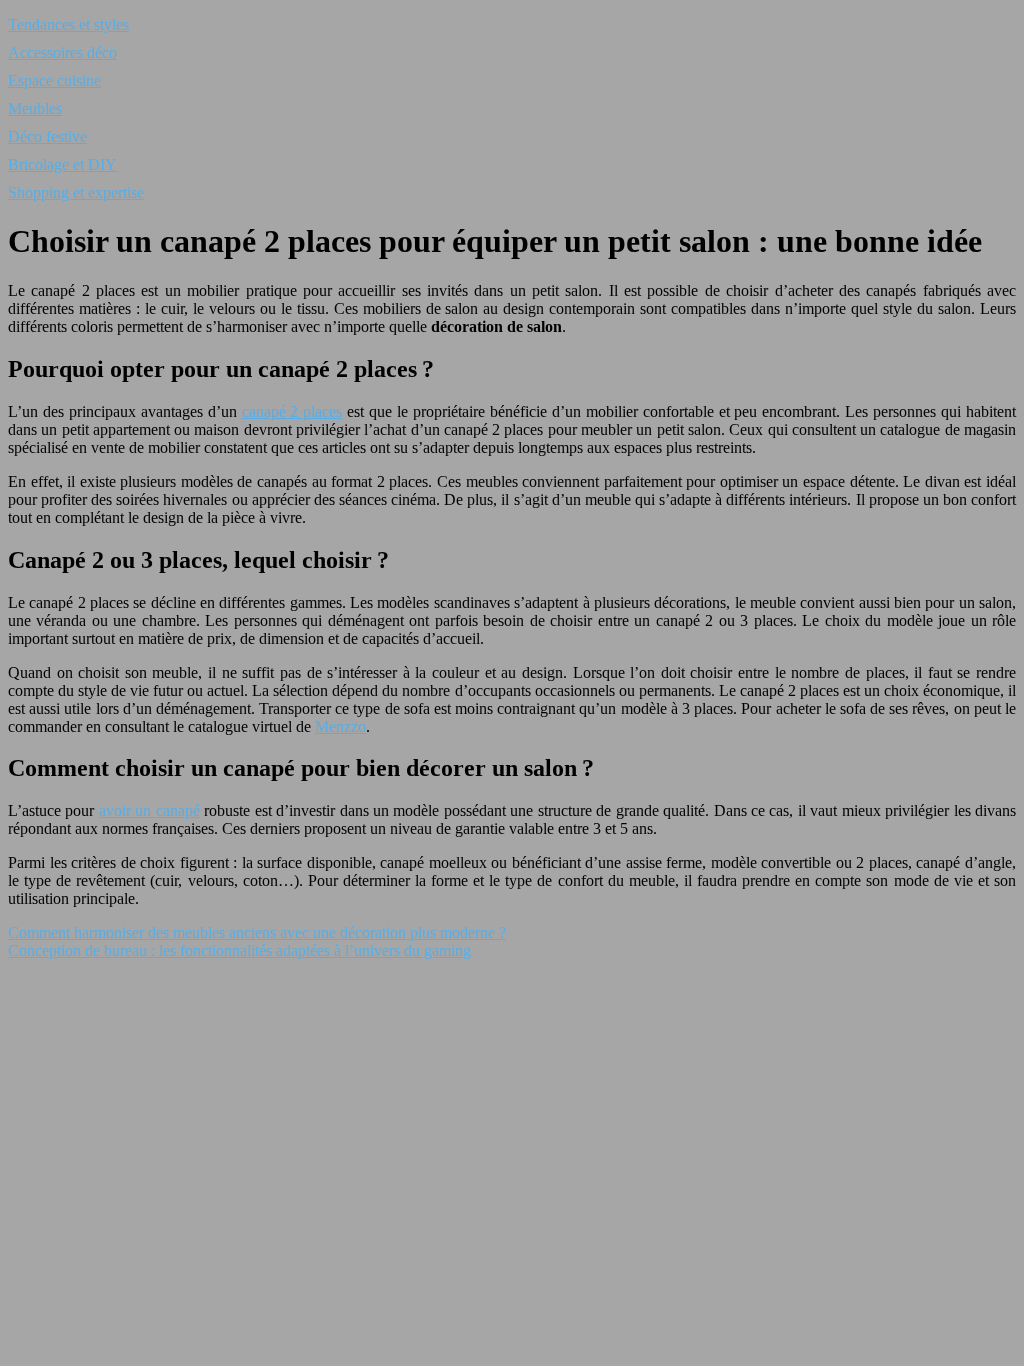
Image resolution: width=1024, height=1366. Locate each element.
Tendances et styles (68, 24)
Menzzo (340, 726)
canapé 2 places (292, 411)
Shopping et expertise (76, 192)
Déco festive (47, 136)
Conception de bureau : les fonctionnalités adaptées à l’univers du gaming (239, 950)
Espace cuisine (54, 80)
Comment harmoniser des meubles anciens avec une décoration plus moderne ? (257, 932)
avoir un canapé (149, 810)
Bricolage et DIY (62, 164)
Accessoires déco (62, 52)
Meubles (35, 108)
